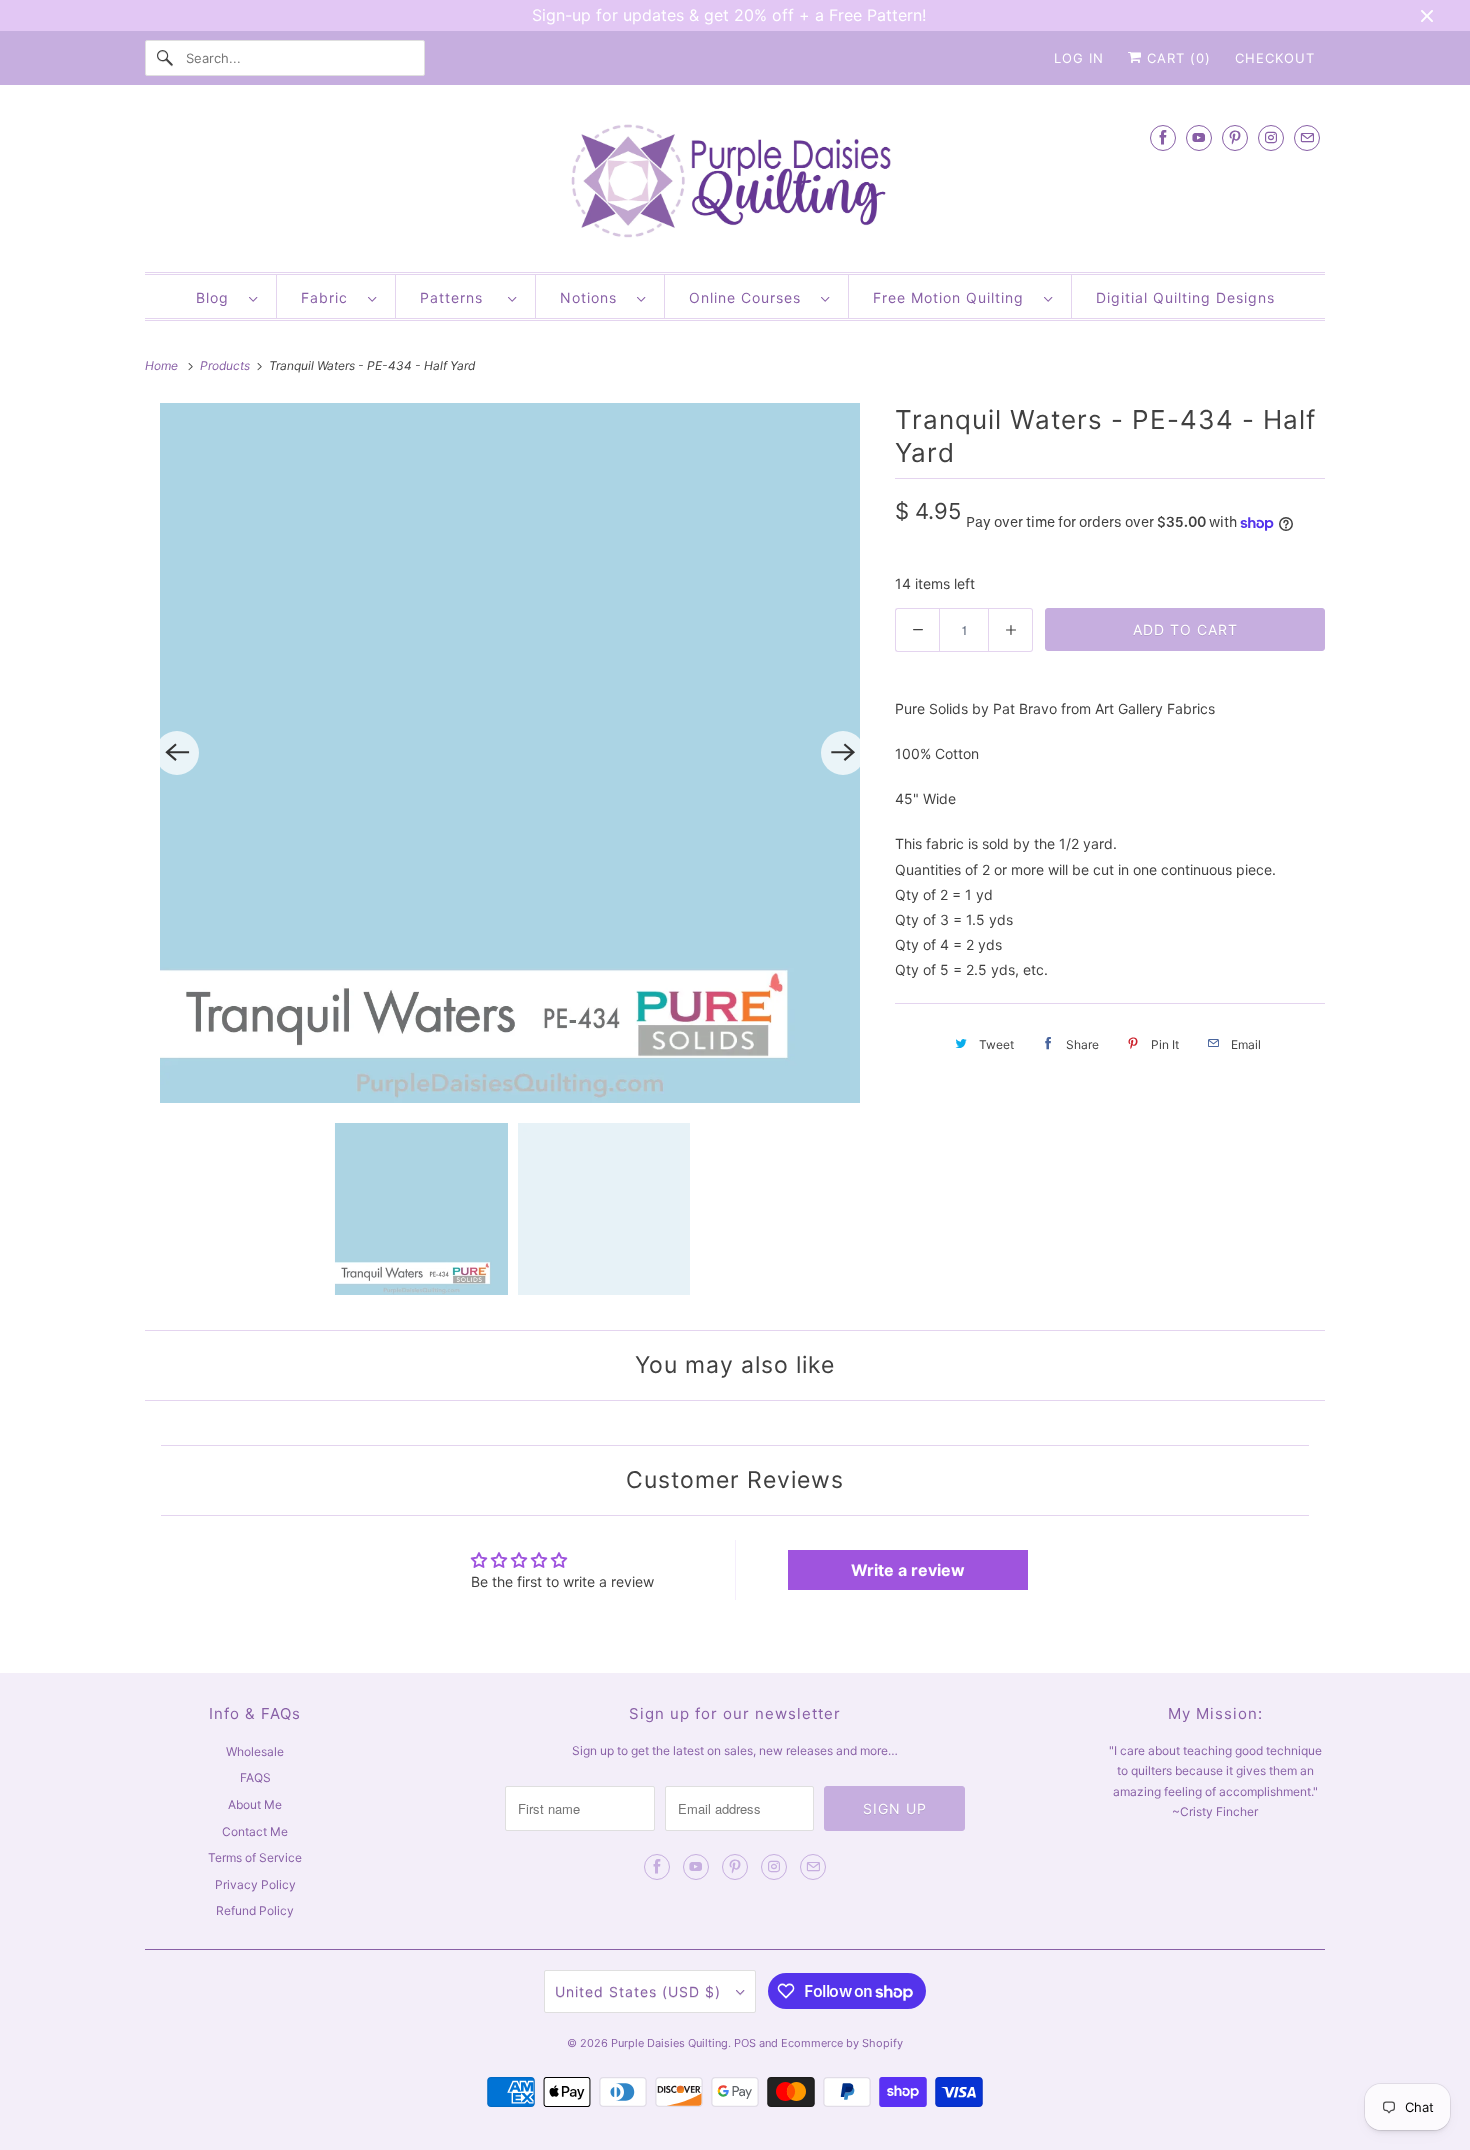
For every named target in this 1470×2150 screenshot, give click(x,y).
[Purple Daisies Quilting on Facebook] (1163, 137)
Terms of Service (255, 1857)
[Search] (165, 58)
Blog (217, 297)
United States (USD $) (640, 1991)
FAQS (255, 1777)
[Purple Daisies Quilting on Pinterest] (1235, 137)
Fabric (329, 297)
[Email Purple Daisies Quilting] (1307, 137)
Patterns (459, 297)
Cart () (1176, 58)
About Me (255, 1804)
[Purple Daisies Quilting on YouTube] (1199, 137)
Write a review (908, 1570)
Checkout (1275, 58)
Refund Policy (255, 1910)
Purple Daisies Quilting (669, 2043)
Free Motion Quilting (953, 297)
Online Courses (750, 297)
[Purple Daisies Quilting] (735, 183)
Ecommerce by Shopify (842, 2043)
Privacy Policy (255, 1884)
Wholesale (255, 1751)
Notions (593, 297)
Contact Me (255, 1831)
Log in (1079, 58)
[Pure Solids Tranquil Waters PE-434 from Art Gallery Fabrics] (510, 753)
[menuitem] (226, 296)
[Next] (843, 753)
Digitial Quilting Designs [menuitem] (1185, 297)
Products (226, 365)
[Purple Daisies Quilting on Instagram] (1271, 137)
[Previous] (177, 753)
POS (745, 2043)
